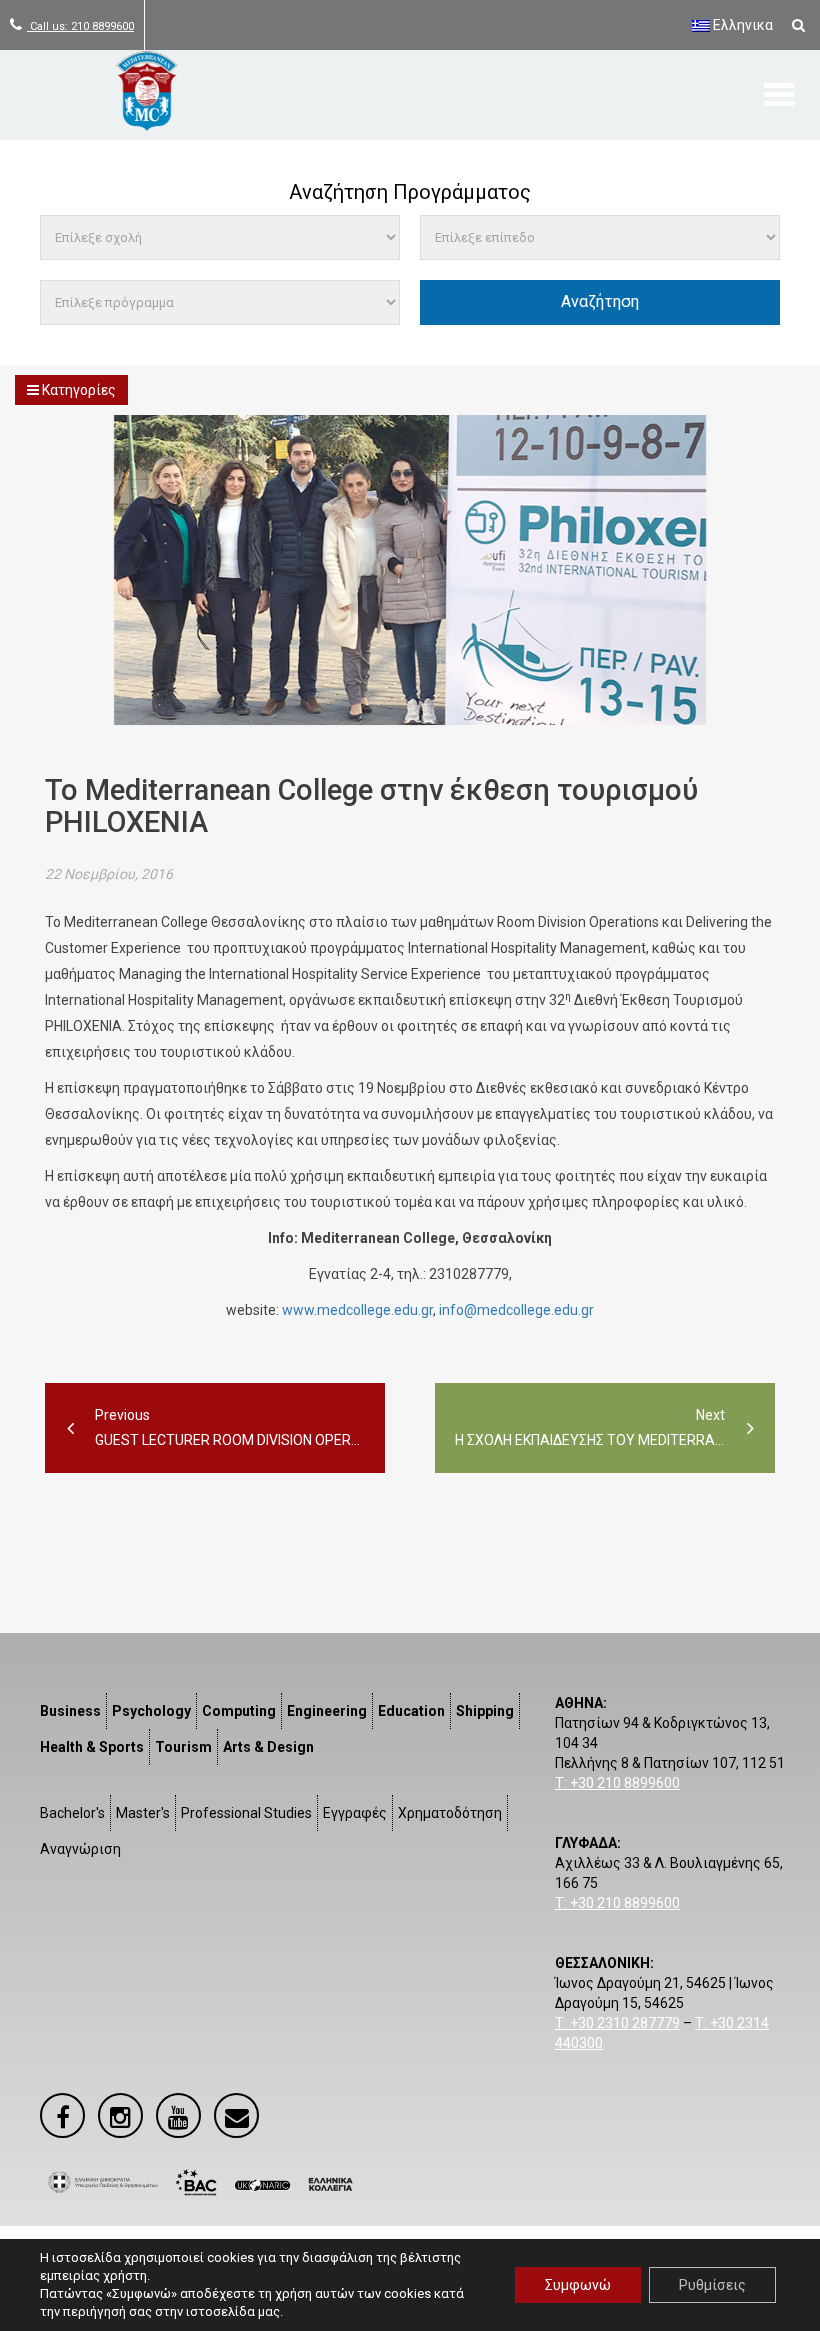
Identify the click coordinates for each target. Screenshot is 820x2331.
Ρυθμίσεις (712, 2285)
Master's (143, 1813)
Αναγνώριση (80, 1849)
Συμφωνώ (578, 2285)
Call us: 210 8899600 (80, 26)
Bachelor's (72, 1813)
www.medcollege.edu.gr (357, 1310)
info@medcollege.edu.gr (516, 1310)
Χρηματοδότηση (450, 1813)
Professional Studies (246, 1813)
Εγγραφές (355, 1813)
